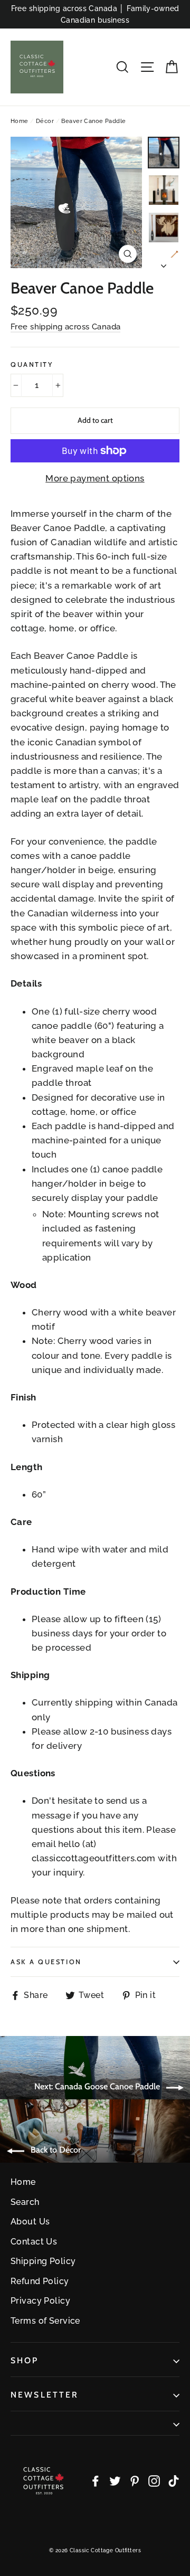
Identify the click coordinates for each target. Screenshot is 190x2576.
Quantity (32, 364)
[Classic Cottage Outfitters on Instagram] (154, 2481)
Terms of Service (45, 2321)
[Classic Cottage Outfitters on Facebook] (96, 2481)
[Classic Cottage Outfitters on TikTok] (174, 2481)
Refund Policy (40, 2281)
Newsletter (45, 2395)
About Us (30, 2222)
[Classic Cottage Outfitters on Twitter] (115, 2481)
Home (20, 121)
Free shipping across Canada (65, 327)
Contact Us (34, 2242)
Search (25, 2202)
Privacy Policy (40, 2301)
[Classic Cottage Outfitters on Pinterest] (135, 2481)
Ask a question (46, 1962)
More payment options (95, 478)
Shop (25, 2360)
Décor (45, 121)
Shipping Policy (43, 2261)
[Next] (164, 263)
